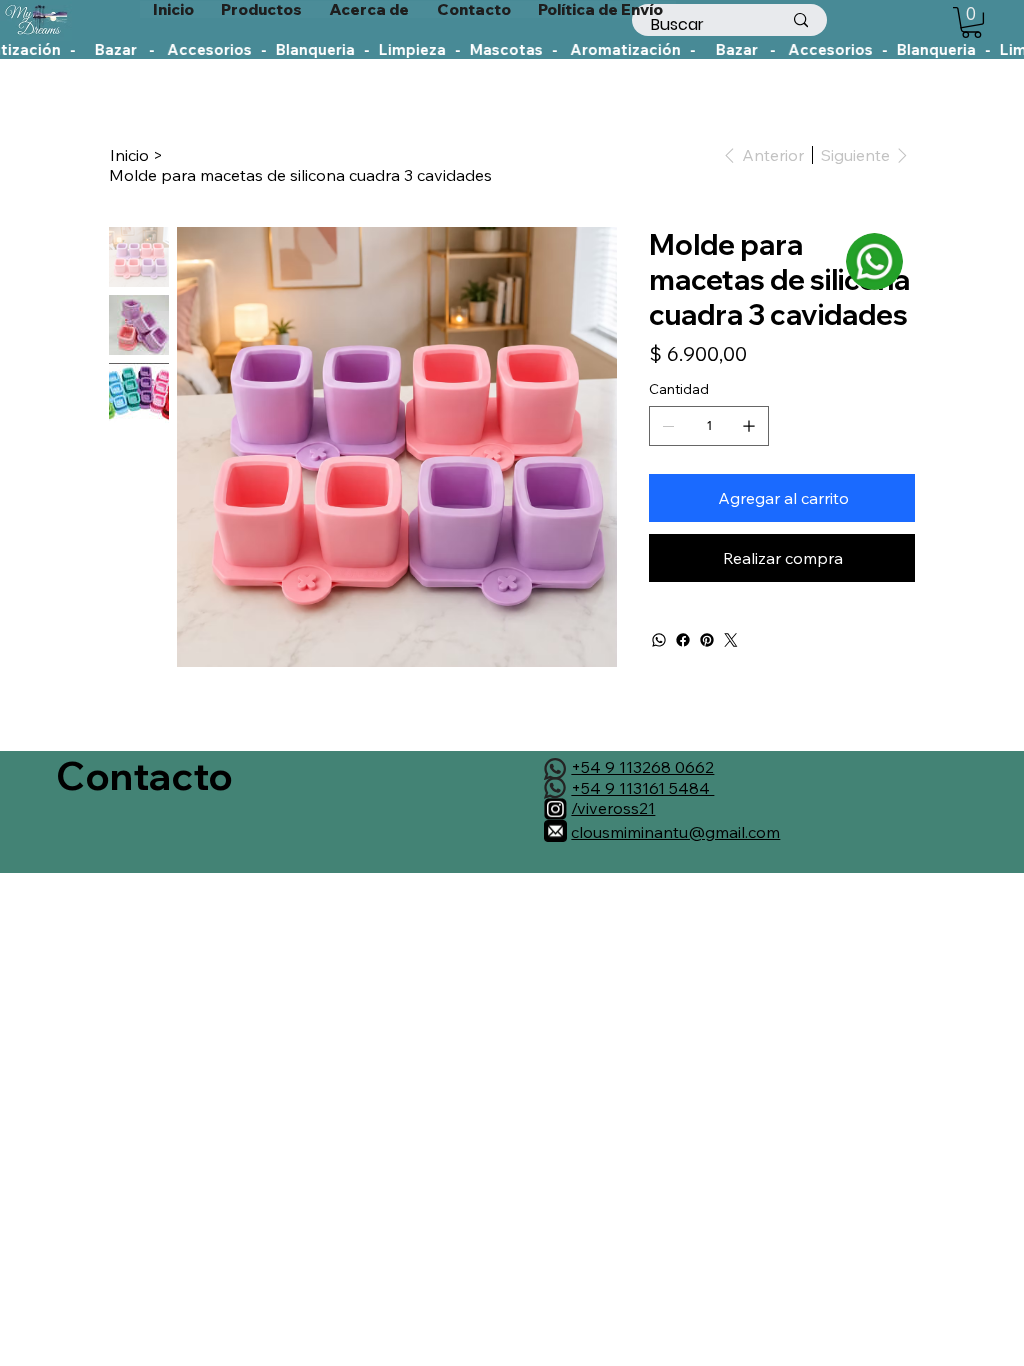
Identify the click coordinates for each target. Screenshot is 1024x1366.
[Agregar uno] (749, 426)
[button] (971, 22)
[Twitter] (731, 640)
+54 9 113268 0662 (642, 767)
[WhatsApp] (659, 640)
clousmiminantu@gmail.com (675, 832)
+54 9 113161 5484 (642, 788)
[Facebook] (683, 640)
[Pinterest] (707, 640)
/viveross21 (613, 808)
